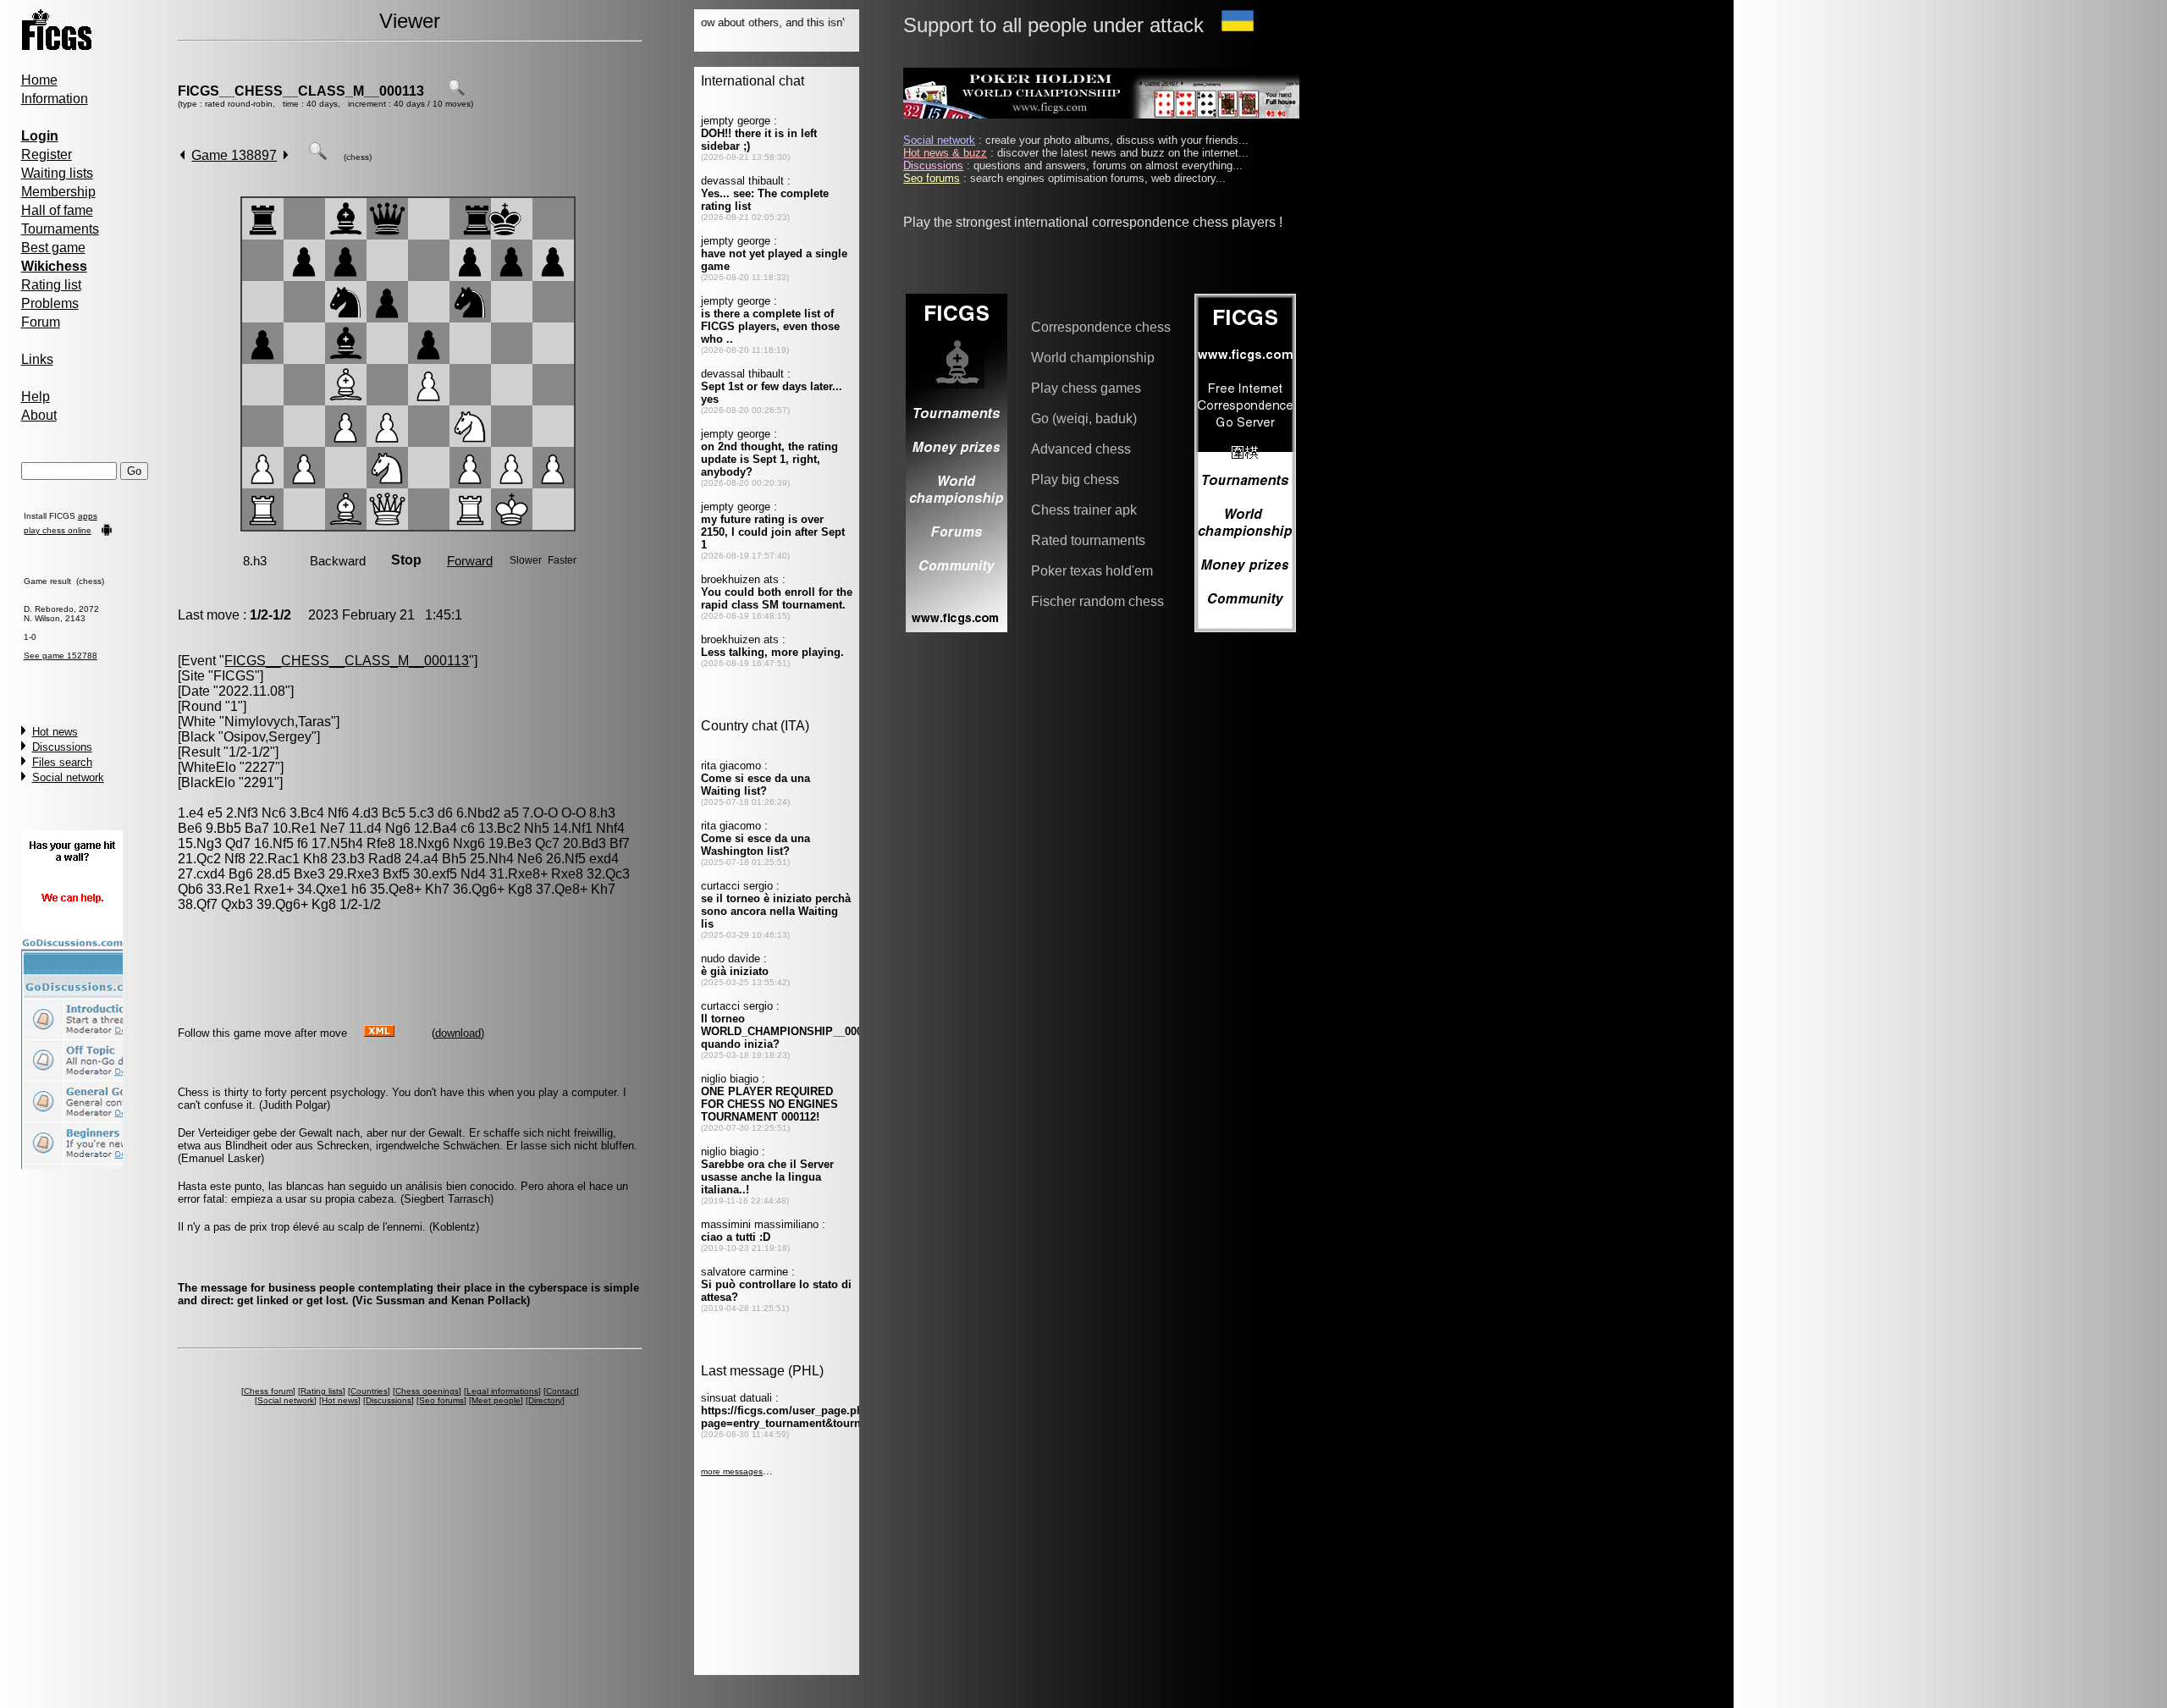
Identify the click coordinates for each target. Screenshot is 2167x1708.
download (458, 1033)
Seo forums (441, 1400)
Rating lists (322, 1391)
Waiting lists (57, 173)
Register (47, 154)
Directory (545, 1400)
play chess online (58, 530)
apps (88, 516)
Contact (561, 1391)
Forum (41, 322)
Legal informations (502, 1391)
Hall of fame (57, 210)
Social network (68, 777)
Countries (369, 1391)
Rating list (51, 285)
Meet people (496, 1400)
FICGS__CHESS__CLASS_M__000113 (301, 91)
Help (36, 397)
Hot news (55, 732)
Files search (62, 762)
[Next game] (286, 155)
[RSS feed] (379, 1032)
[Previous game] (182, 155)
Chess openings (427, 1391)
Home (39, 80)
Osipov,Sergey (267, 737)
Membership (58, 192)
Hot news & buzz (945, 153)
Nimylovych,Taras (278, 722)
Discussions (62, 747)
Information (55, 99)
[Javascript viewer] (317, 155)
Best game (53, 248)
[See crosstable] (456, 91)
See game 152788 (61, 656)
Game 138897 (234, 155)
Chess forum (268, 1391)
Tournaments (60, 229)
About (39, 415)
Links (37, 359)
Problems (50, 303)
